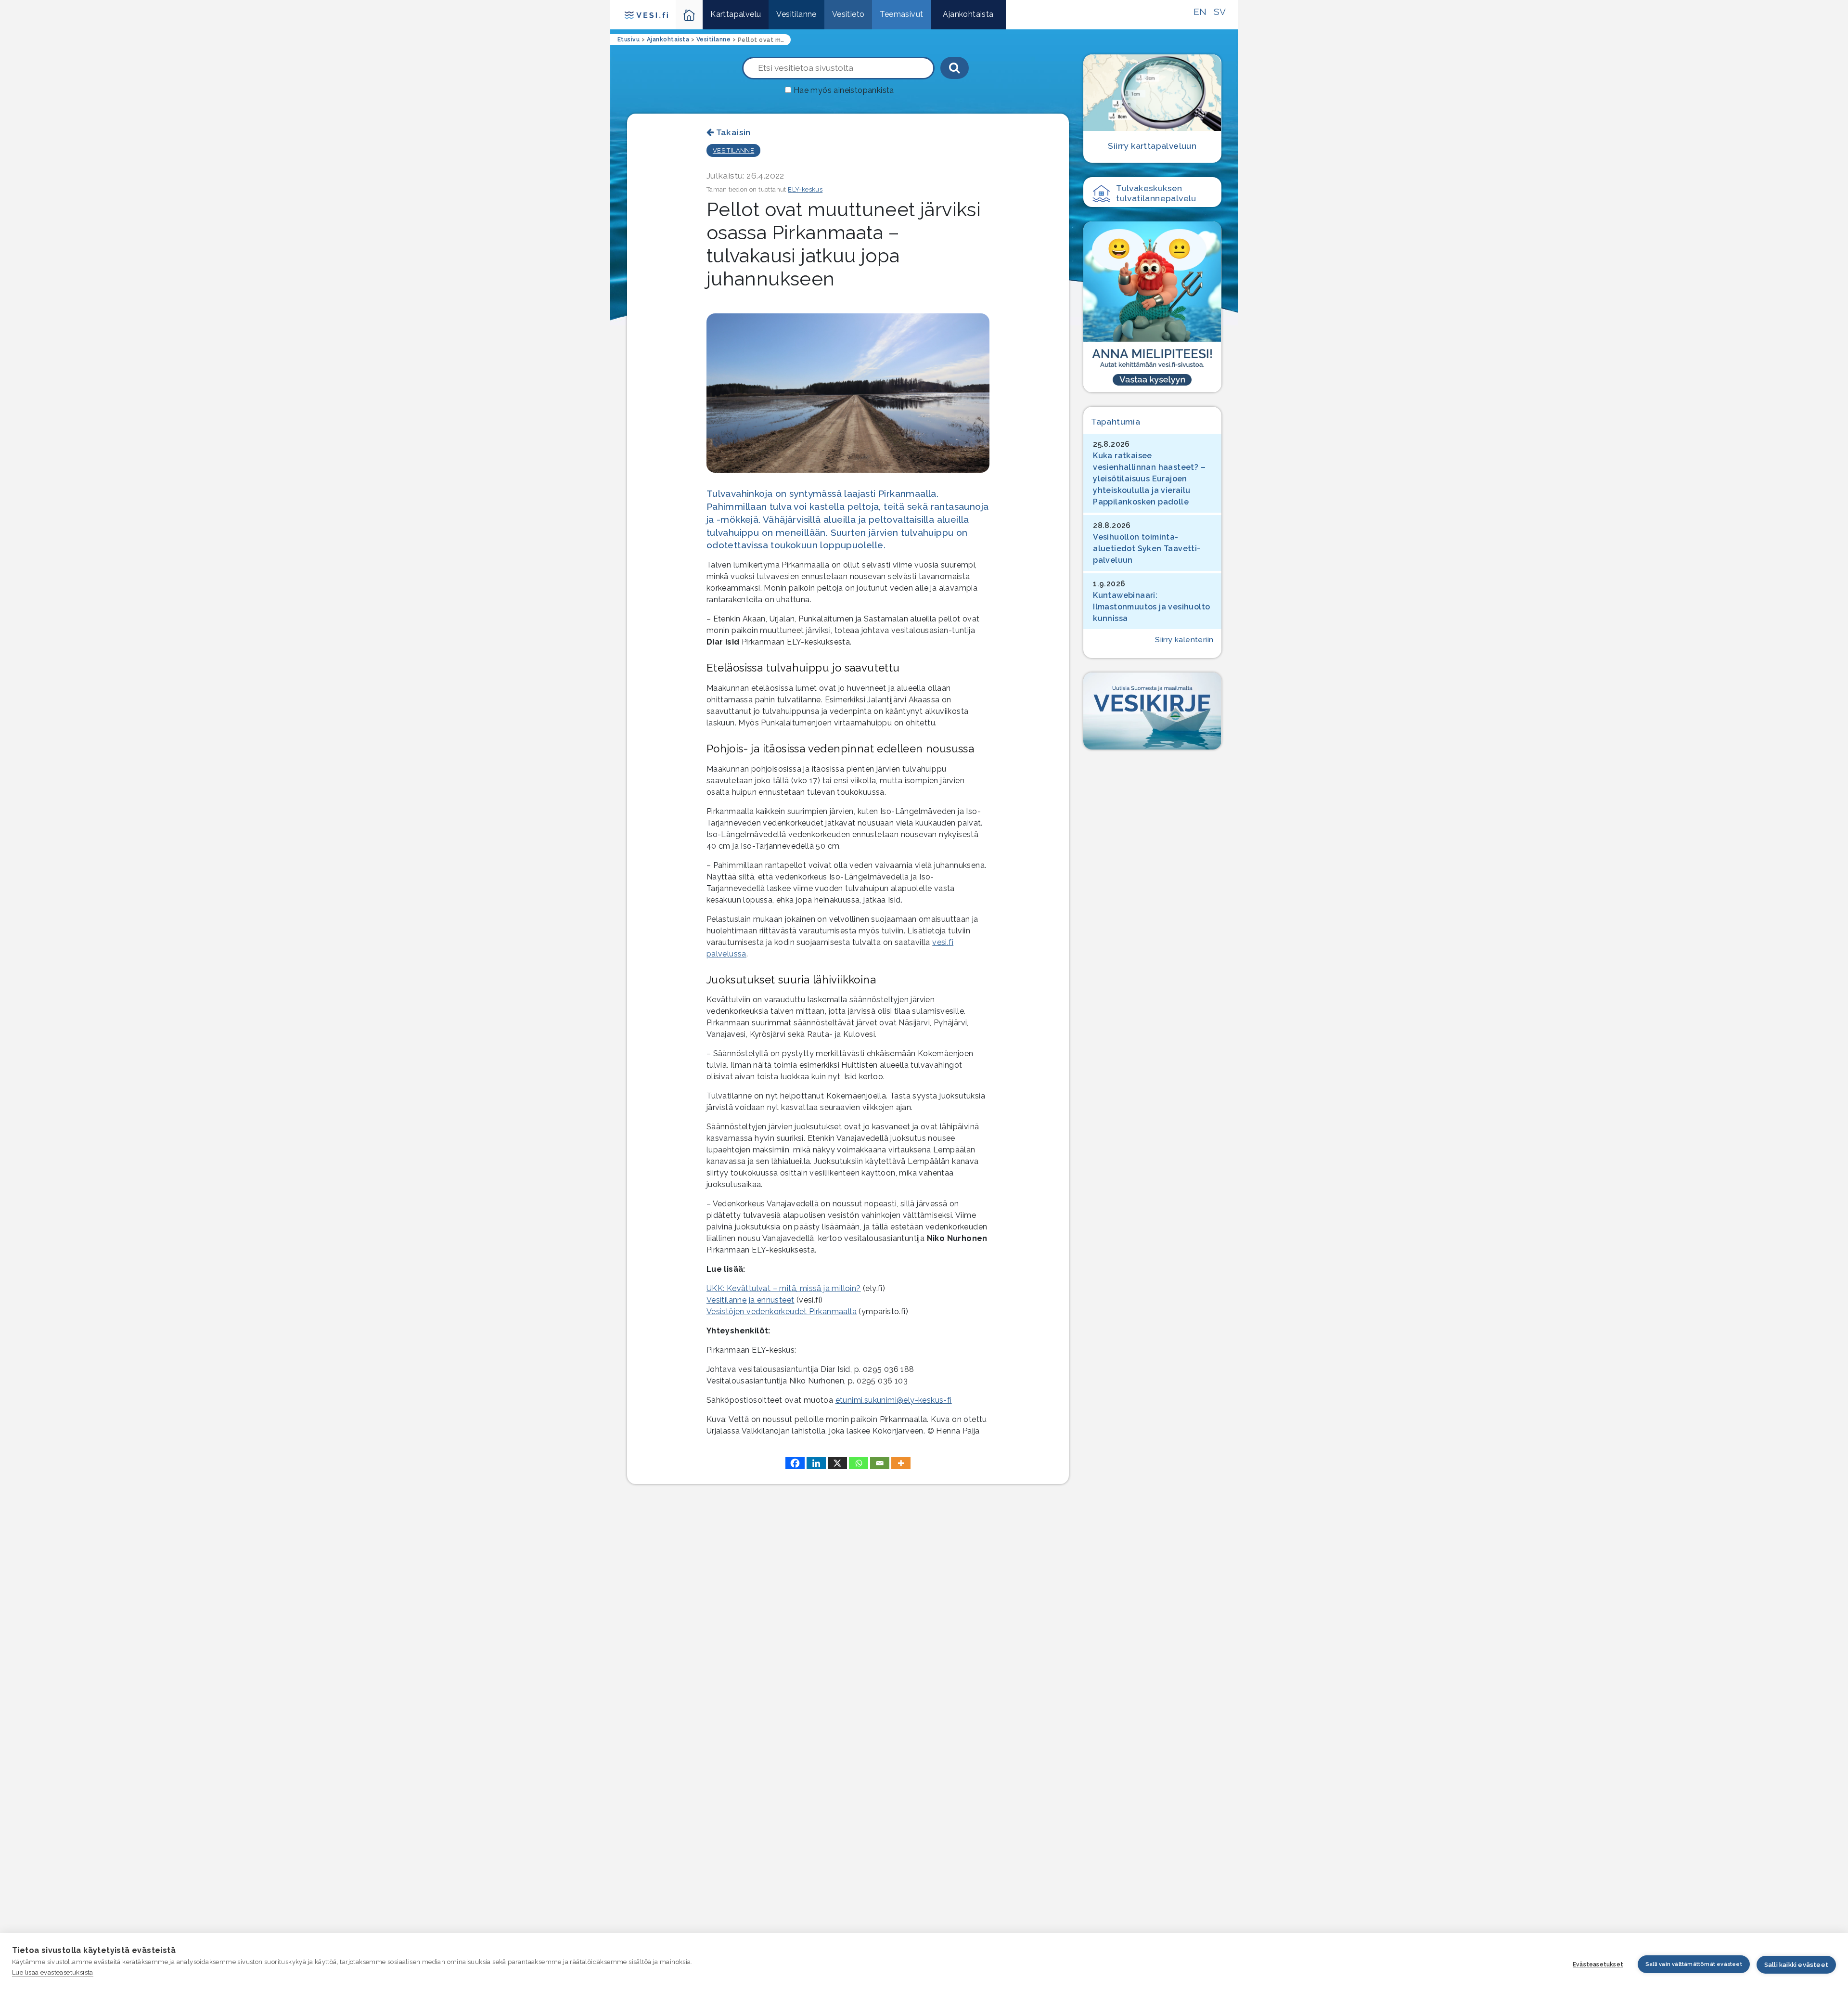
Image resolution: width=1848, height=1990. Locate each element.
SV (1220, 12)
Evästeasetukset (1598, 1964)
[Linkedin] (816, 1463)
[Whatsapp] (859, 1463)
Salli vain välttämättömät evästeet (1694, 1964)
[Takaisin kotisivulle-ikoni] (689, 15)
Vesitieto (848, 14)
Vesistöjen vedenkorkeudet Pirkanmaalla (782, 1312)
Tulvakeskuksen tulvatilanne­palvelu (1156, 193)
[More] (901, 1463)
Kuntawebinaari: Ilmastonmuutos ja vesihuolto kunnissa (1151, 607)
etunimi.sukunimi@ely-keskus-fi (894, 1400)
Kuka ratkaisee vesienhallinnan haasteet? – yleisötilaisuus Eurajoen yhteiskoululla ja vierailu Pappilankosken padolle (1149, 479)
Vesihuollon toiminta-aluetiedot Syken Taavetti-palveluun (1147, 549)
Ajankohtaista (968, 14)
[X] (837, 1463)
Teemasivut (901, 14)
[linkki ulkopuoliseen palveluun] (1152, 307)
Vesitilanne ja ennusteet (751, 1300)
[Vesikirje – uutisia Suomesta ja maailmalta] (1152, 711)
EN (1200, 12)
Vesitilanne (796, 14)
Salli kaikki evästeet (1796, 1965)
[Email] (880, 1463)
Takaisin (733, 132)
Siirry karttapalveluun (1152, 146)
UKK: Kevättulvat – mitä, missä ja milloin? (784, 1288)
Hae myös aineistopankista (844, 90)
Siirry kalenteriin (1184, 640)
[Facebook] (795, 1463)
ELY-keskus (805, 189)
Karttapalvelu (736, 14)
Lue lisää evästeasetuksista (53, 1972)
